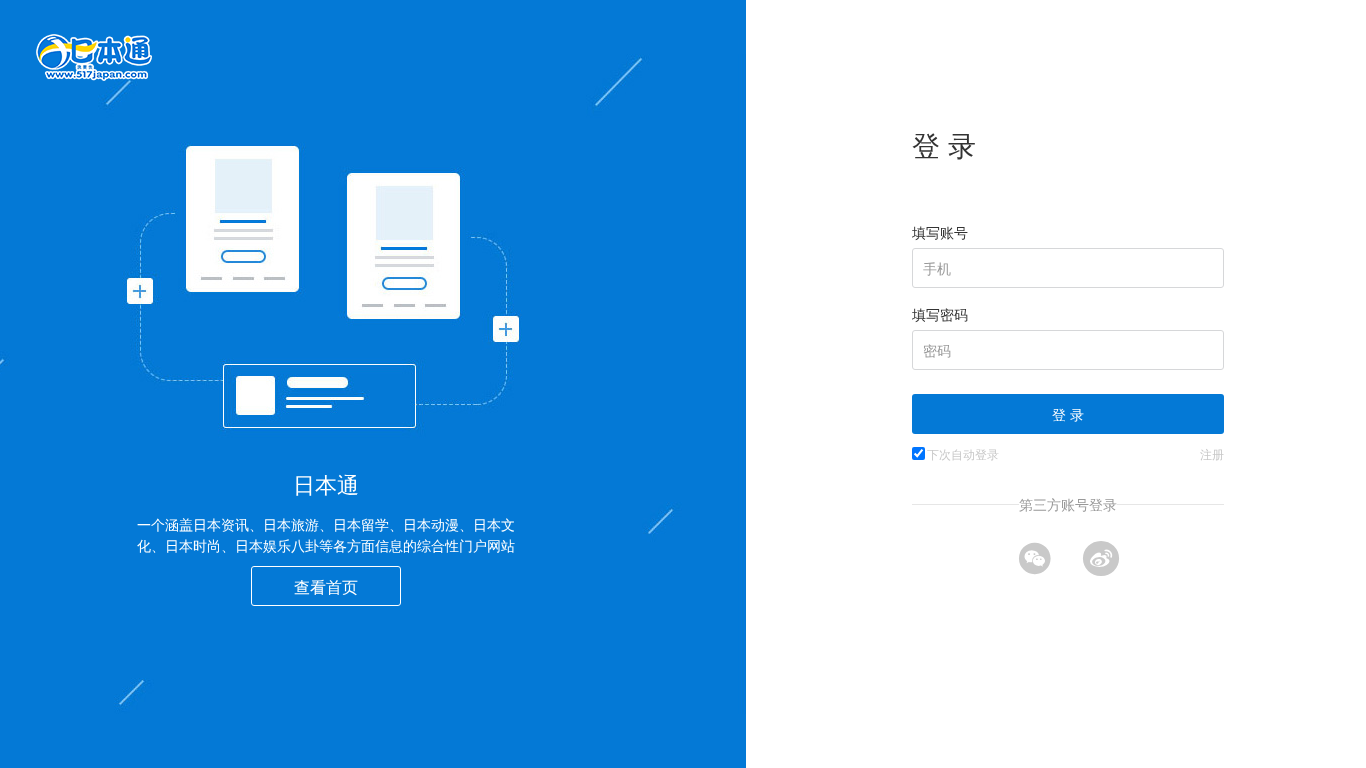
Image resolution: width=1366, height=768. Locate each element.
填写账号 (940, 232)
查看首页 (326, 586)
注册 (1212, 453)
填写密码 (940, 314)
